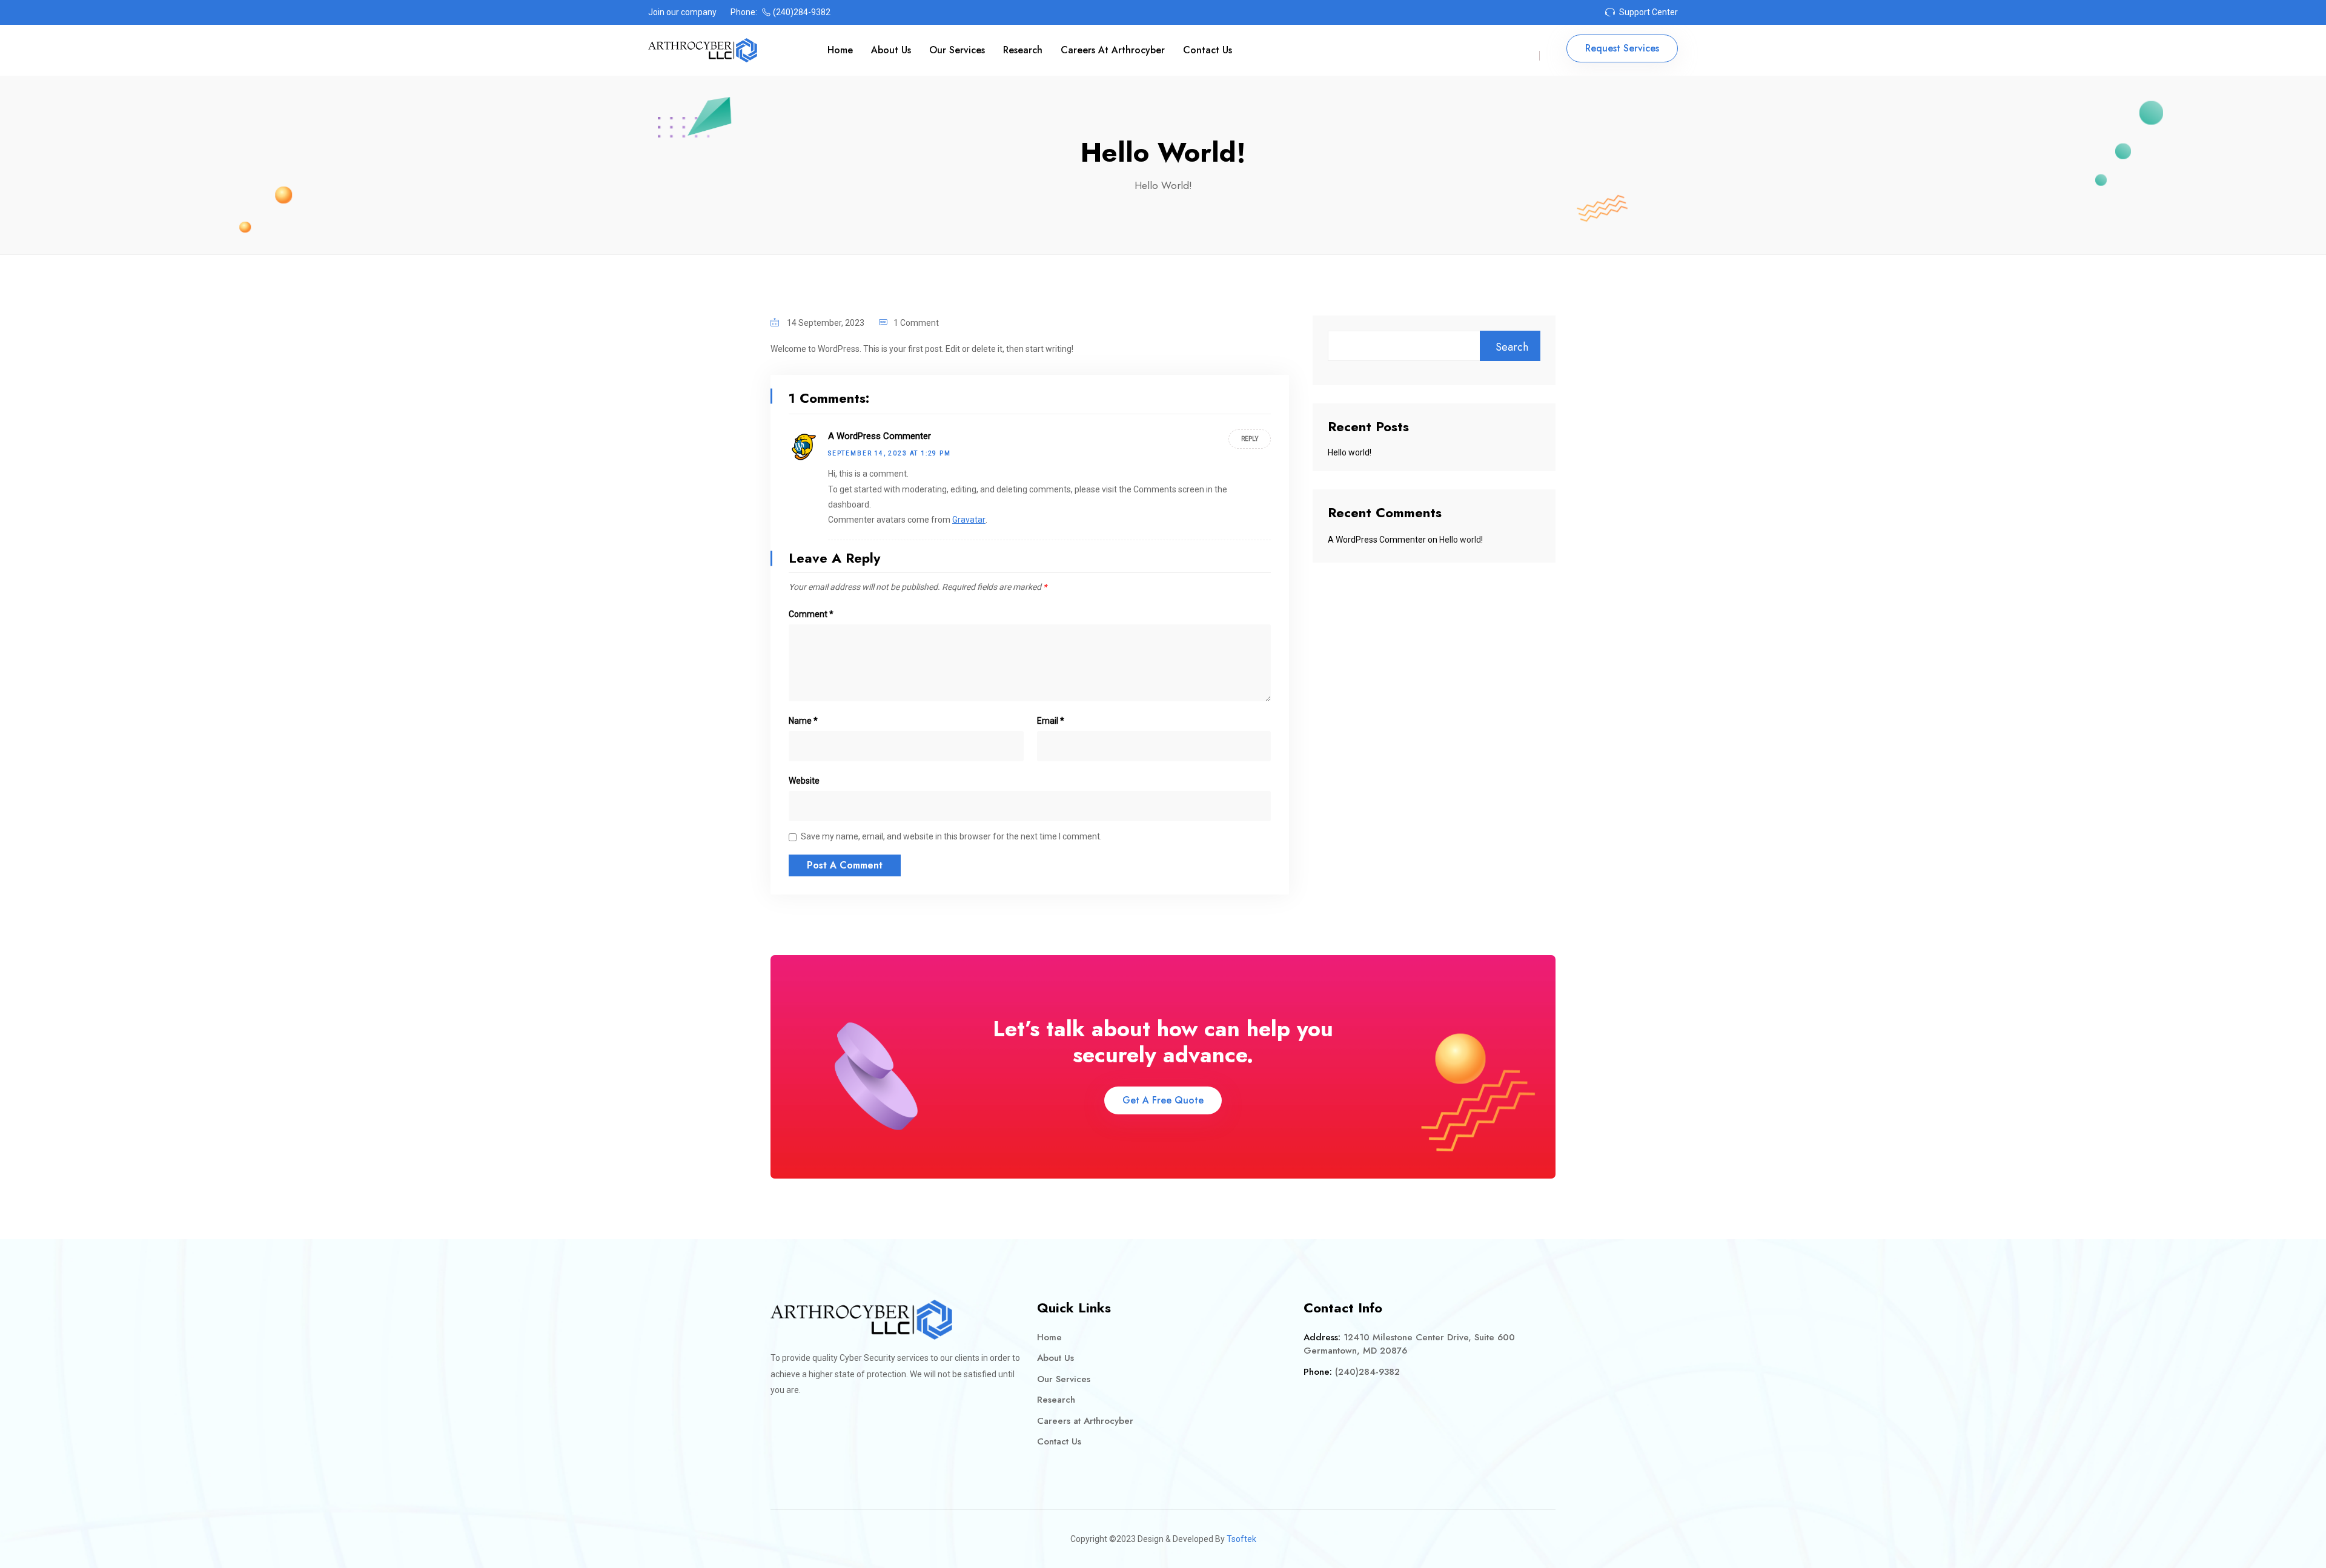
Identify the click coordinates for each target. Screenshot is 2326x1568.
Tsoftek (1241, 1539)
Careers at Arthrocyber (1113, 50)
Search (1512, 347)
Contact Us (1208, 50)
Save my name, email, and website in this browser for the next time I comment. (951, 836)
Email (1051, 721)
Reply (1250, 439)
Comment (811, 614)
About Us (891, 50)
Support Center (1648, 12)
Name (803, 721)
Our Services (957, 50)
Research (1023, 50)
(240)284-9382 (802, 12)
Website (804, 781)
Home (840, 50)
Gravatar (969, 520)
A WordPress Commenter (880, 436)
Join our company (682, 12)
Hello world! (1350, 452)
